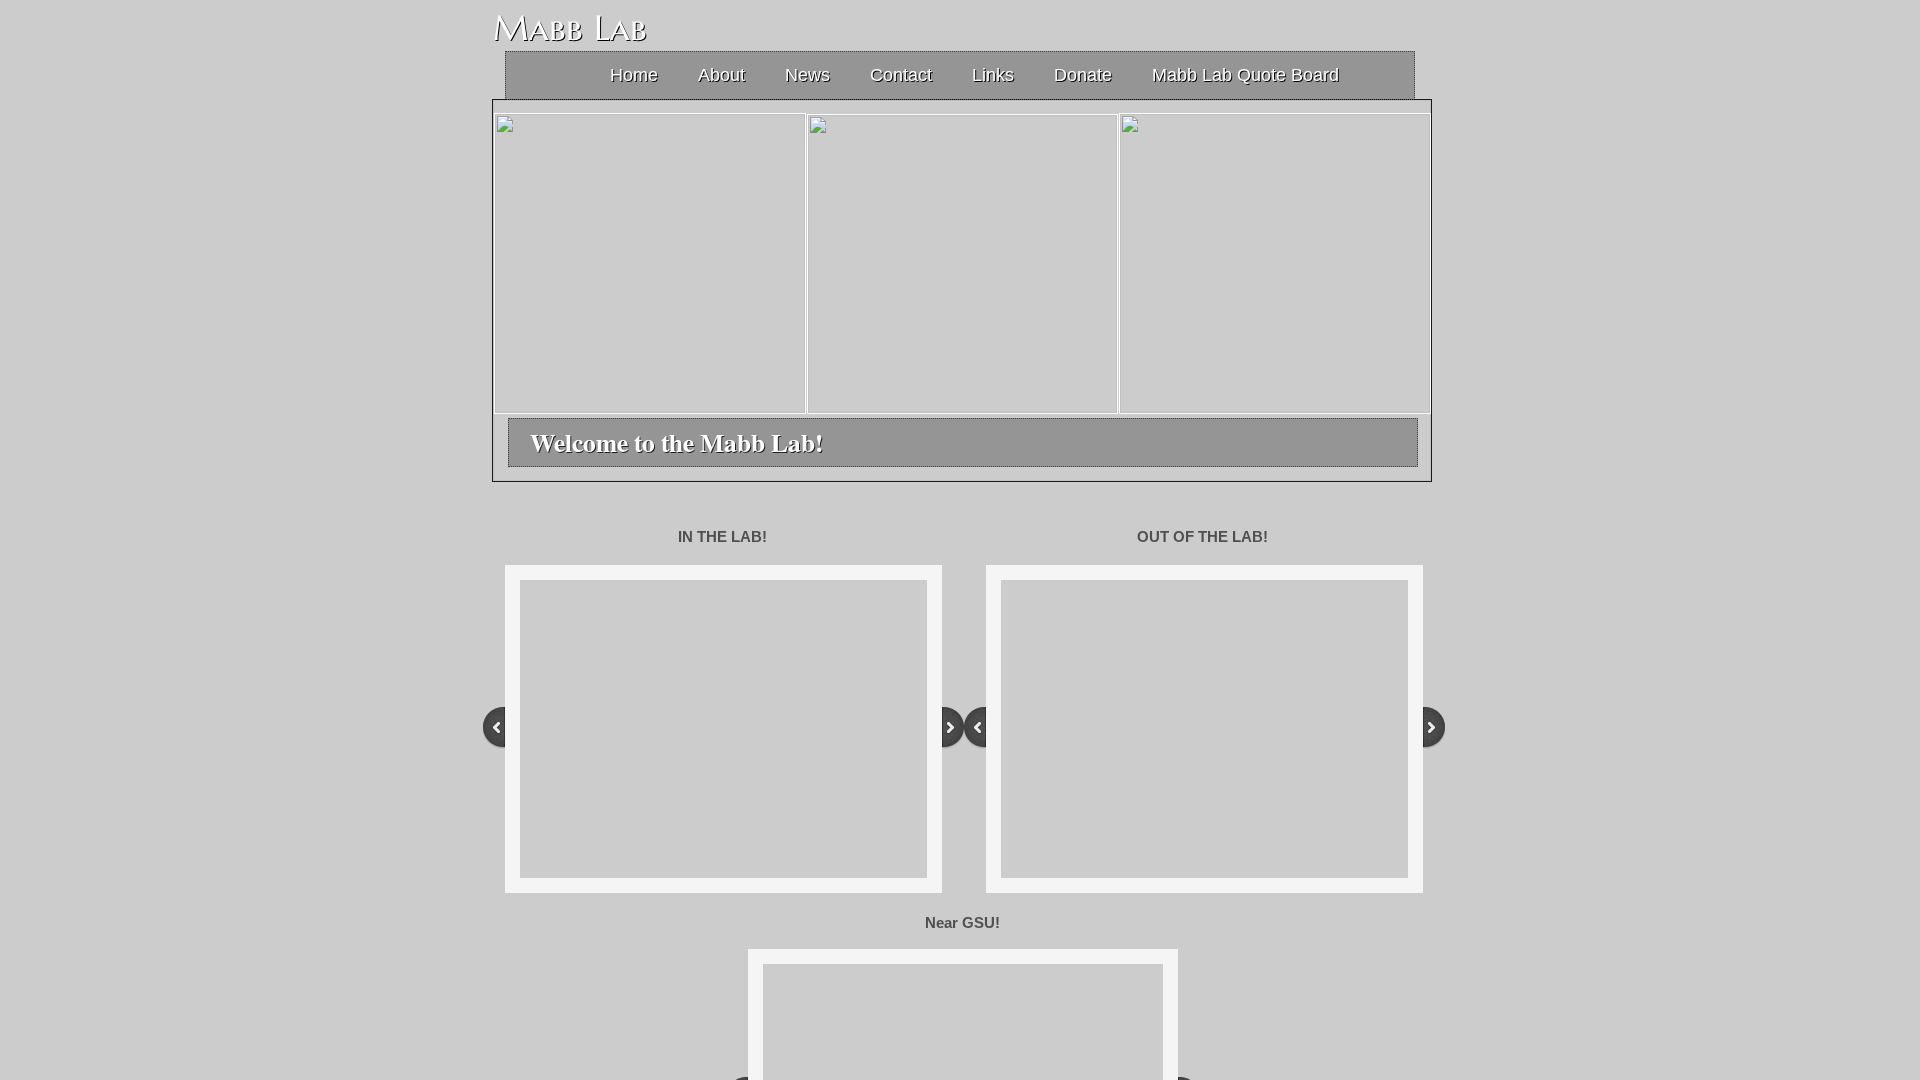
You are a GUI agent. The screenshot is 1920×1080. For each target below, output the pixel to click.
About (721, 75)
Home (634, 75)
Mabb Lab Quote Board (1245, 75)
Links (993, 75)
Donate (1083, 75)
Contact (901, 75)
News (807, 75)
